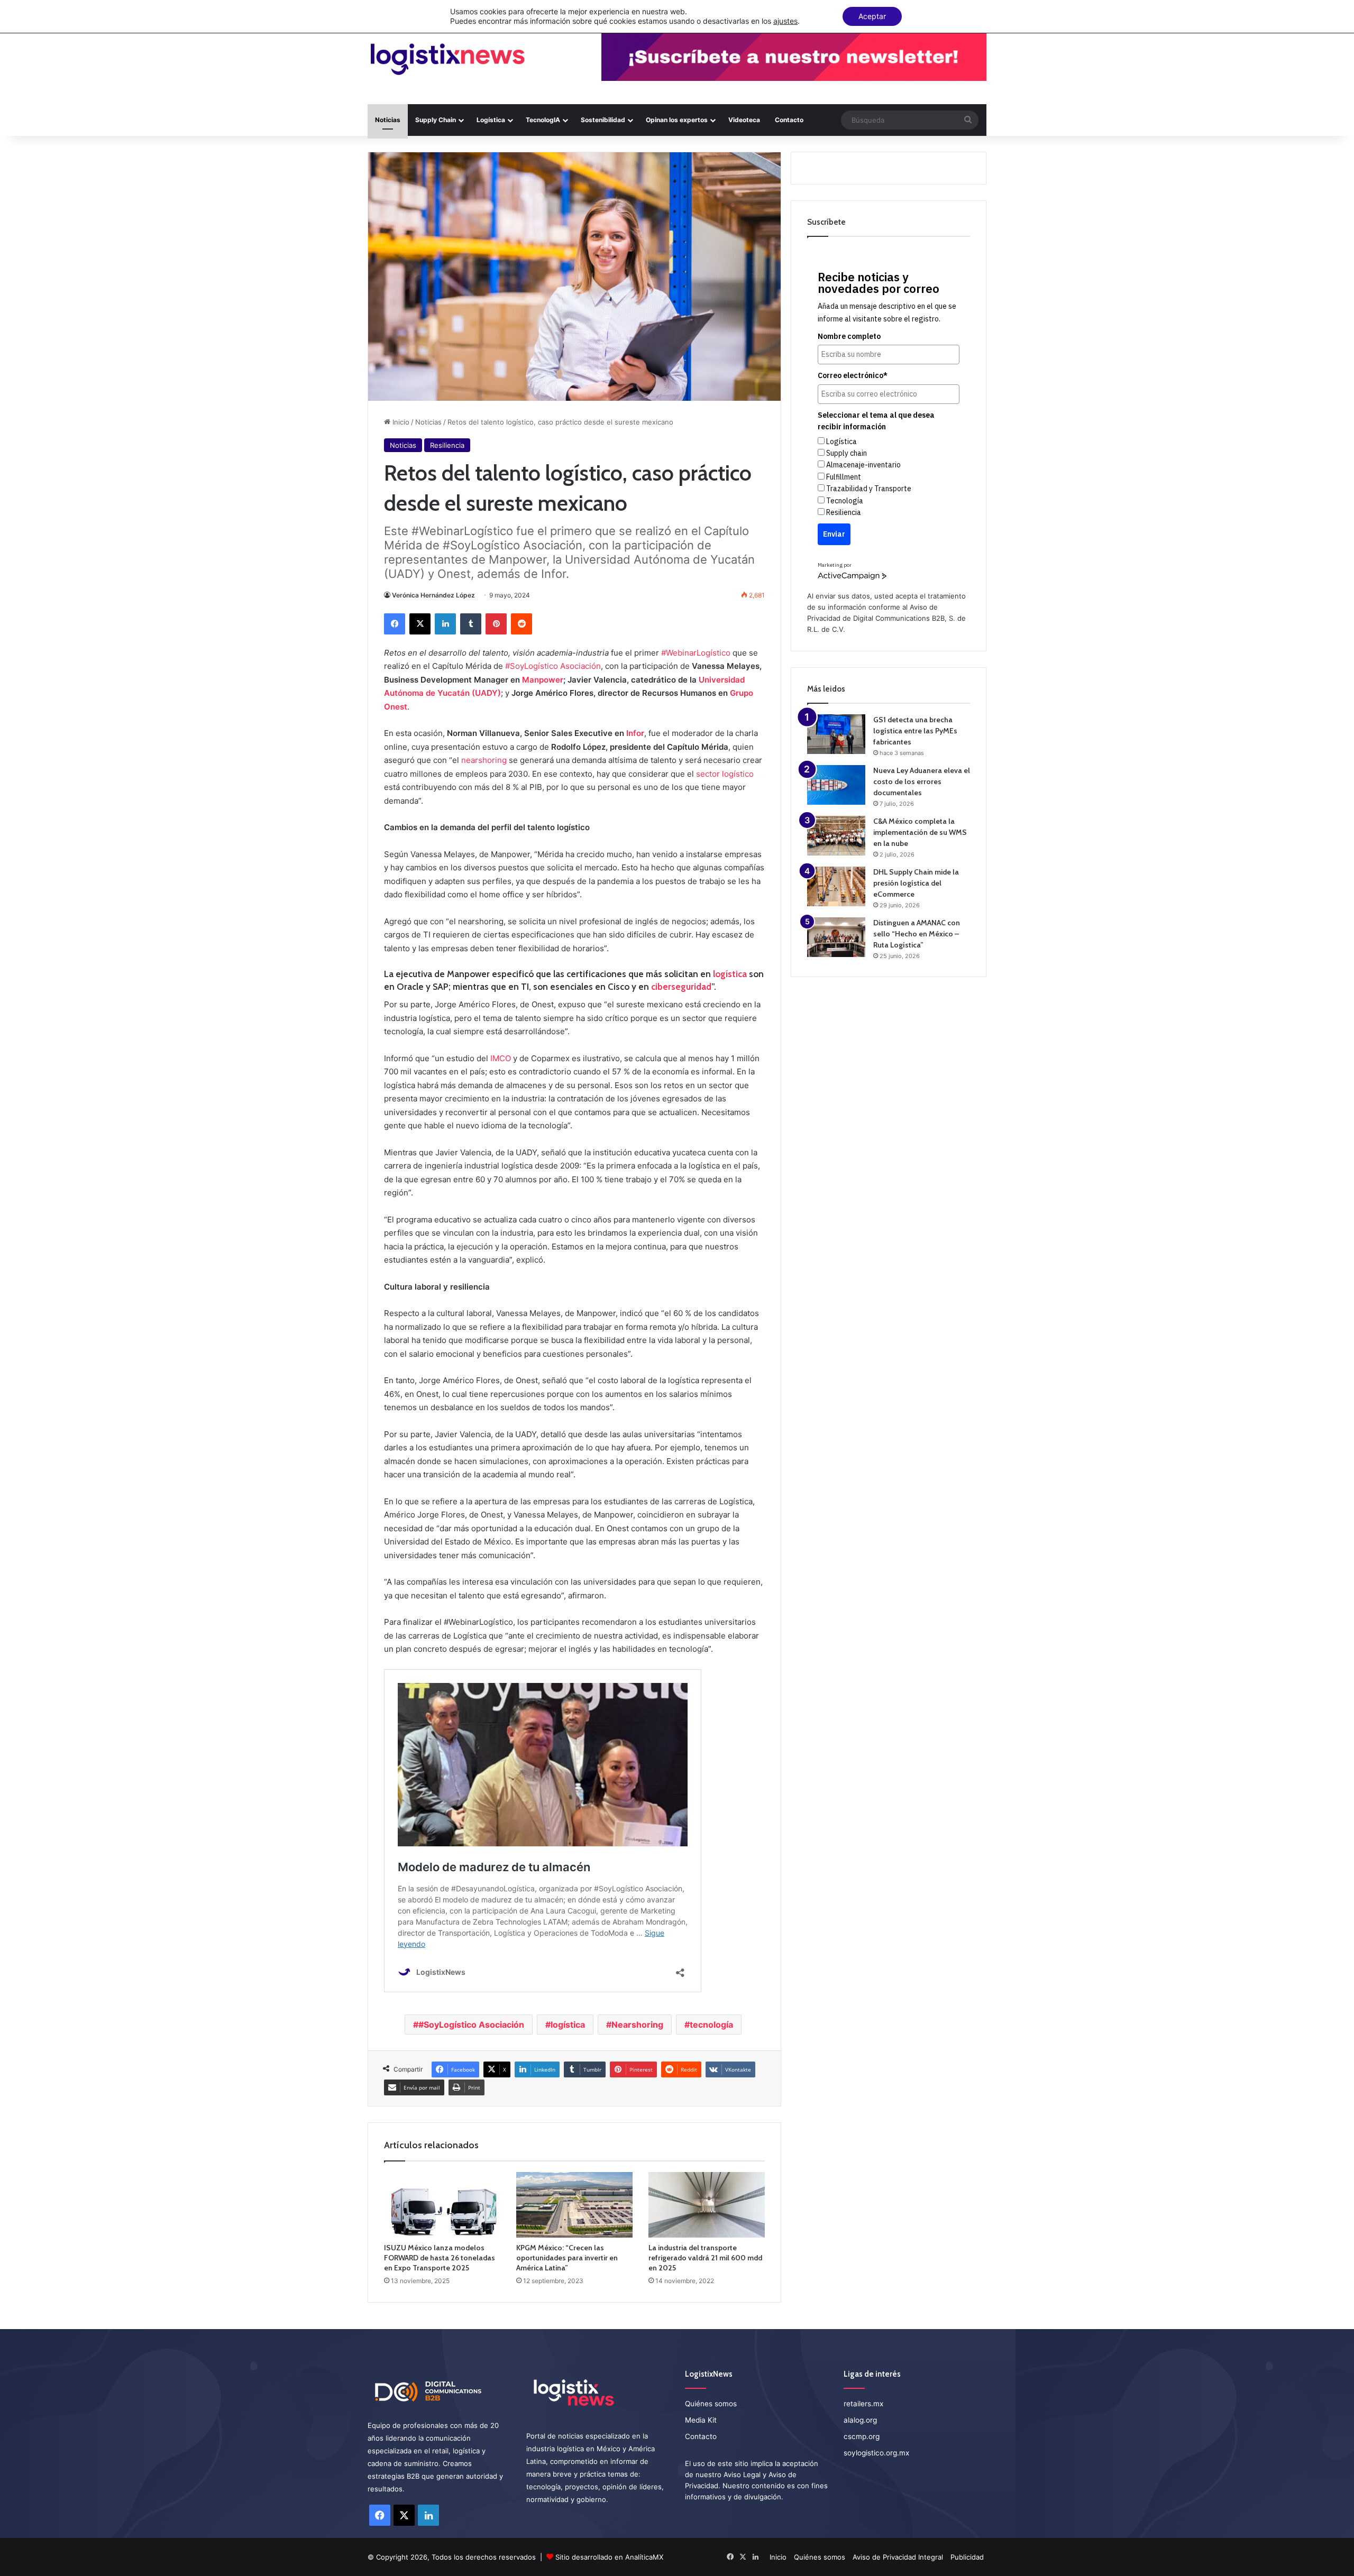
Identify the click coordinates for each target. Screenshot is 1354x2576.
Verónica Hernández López (433, 595)
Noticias (388, 120)
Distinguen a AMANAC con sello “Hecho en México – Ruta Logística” (917, 934)
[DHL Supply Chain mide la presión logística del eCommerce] (836, 886)
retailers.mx (863, 2404)
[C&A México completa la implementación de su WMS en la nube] (836, 836)
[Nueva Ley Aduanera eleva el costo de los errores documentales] (836, 785)
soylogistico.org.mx (876, 2453)
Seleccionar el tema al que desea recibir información (876, 421)
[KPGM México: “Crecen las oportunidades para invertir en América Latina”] (574, 2205)
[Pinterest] (496, 624)
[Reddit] (522, 624)
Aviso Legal (742, 2474)
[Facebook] (395, 624)
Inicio (400, 422)
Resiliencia (447, 445)
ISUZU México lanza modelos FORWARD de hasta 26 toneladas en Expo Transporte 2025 (440, 2258)
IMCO (501, 1058)
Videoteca (744, 120)
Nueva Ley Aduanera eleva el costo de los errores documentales (922, 781)
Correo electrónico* (853, 375)
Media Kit (701, 2420)
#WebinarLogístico (696, 653)
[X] (420, 624)
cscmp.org (862, 2436)
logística (730, 974)
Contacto (789, 120)
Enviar (834, 534)
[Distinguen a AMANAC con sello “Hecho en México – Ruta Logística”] (836, 937)
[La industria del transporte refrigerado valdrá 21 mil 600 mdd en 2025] (707, 2205)
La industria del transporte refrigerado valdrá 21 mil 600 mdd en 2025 (705, 2258)
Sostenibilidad (603, 120)
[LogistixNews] (447, 59)
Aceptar (872, 16)
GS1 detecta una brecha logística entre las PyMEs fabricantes (915, 731)
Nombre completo (849, 336)
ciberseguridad (681, 987)
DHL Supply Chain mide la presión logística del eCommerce (916, 883)
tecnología (711, 2025)
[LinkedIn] (445, 624)
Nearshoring (637, 2025)
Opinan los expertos (677, 120)
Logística (491, 120)
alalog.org (860, 2420)
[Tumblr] (471, 624)
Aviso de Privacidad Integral (898, 2557)
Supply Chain (436, 120)
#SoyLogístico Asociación (553, 666)
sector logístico (724, 774)
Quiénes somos (711, 2404)
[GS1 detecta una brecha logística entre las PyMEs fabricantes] (836, 734)
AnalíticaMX (644, 2557)
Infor (635, 733)
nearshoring (484, 760)
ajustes (785, 21)
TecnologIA (543, 120)
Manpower (543, 680)
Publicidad (967, 2557)
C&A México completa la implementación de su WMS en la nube (920, 832)
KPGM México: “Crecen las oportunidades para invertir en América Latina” (567, 2258)
